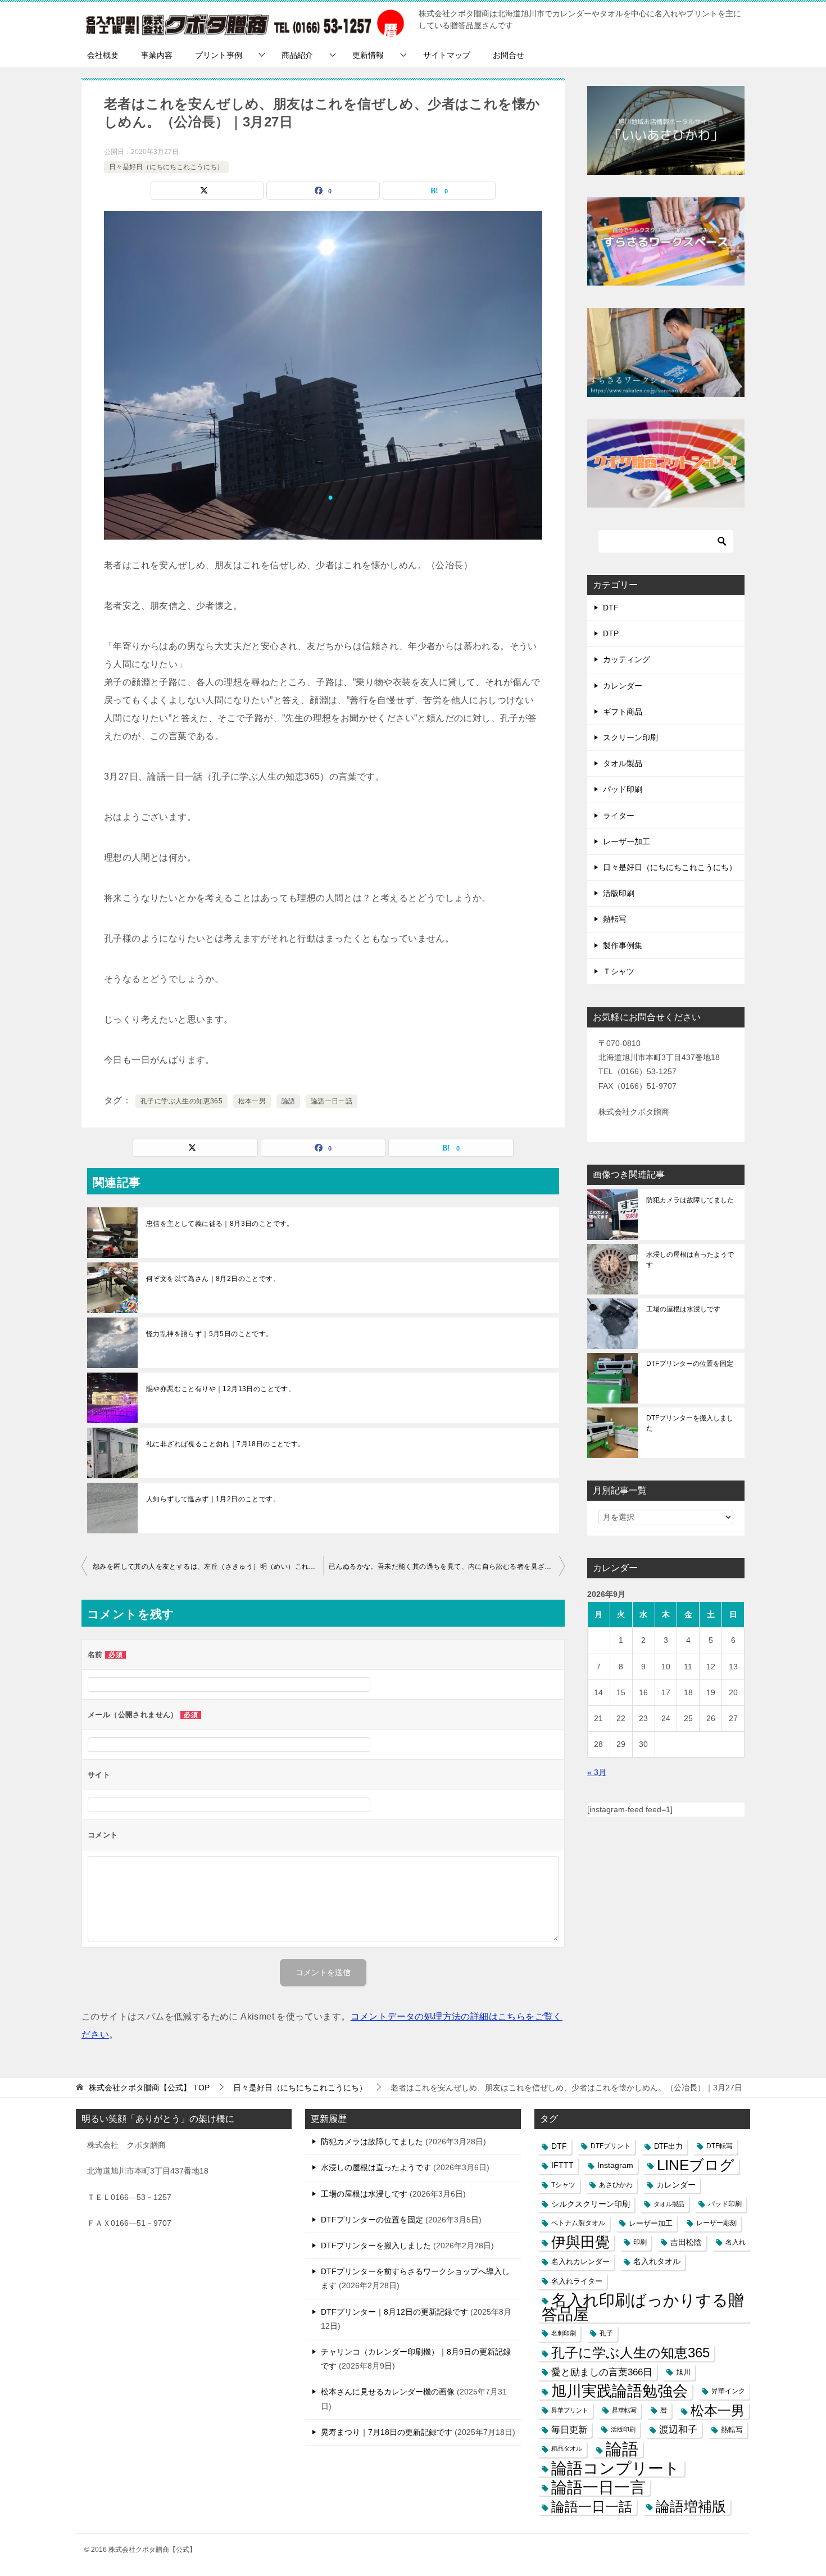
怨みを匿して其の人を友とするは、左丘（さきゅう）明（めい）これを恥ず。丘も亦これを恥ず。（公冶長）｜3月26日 (208, 1567)
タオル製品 (623, 763)
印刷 (640, 2242)
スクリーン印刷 (630, 737)
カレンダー (623, 686)
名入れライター (577, 2281)
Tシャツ (563, 2185)
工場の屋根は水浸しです (683, 1309)
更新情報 (368, 55)
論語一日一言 (598, 2487)
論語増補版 (691, 2506)
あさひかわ (616, 2185)
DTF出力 (668, 2146)
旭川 (683, 2372)
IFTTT (562, 2165)
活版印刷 (619, 893)
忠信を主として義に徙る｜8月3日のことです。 (220, 1224)
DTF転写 (720, 2146)
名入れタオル (657, 2262)
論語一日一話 (332, 1101)
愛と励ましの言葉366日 (602, 2372)
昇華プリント (570, 2410)
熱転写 (615, 919)
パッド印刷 (623, 789)
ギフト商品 (623, 712)
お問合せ (509, 55)
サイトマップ (447, 55)
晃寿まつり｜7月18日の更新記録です (387, 2432)
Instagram (615, 2165)
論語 (289, 1101)
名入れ (736, 2242)
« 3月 (597, 1772)
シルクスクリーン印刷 (591, 2204)
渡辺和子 (678, 2429)
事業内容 (157, 55)
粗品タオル (567, 2448)
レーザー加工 (627, 841)
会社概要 (103, 55)
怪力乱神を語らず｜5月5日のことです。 (210, 1334)
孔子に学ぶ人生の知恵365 (181, 1101)
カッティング (627, 659)
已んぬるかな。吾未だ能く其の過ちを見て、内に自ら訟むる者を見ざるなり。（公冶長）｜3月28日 (447, 1567)
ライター (619, 816)
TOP (149, 2088)
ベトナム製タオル (578, 2223)
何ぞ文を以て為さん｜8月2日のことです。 (213, 1279)
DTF (611, 608)
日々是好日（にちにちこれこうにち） (166, 167)
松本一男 (252, 1101)
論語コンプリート (616, 2468)
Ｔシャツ (619, 971)
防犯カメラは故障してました (690, 1200)
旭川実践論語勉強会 (619, 2391)
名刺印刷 (564, 2333)
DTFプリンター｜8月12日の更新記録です (394, 2312)
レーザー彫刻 (716, 2223)
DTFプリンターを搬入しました (690, 1423)
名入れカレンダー (580, 2262)
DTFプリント (611, 2146)
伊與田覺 (580, 2242)
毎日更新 (569, 2430)
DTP (611, 633)
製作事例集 (623, 945)
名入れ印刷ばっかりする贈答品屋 (643, 2307)
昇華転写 (624, 2410)
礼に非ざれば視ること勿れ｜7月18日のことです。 (226, 1444)
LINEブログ (696, 2165)
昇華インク (728, 2391)
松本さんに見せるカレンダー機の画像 (388, 2392)
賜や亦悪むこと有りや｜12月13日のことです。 (221, 1389)
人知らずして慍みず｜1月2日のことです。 (213, 1499)
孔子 (606, 2333)
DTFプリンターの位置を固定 (690, 1364)
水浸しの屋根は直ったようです (690, 1260)
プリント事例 (219, 55)
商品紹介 (297, 55)
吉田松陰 (686, 2242)
